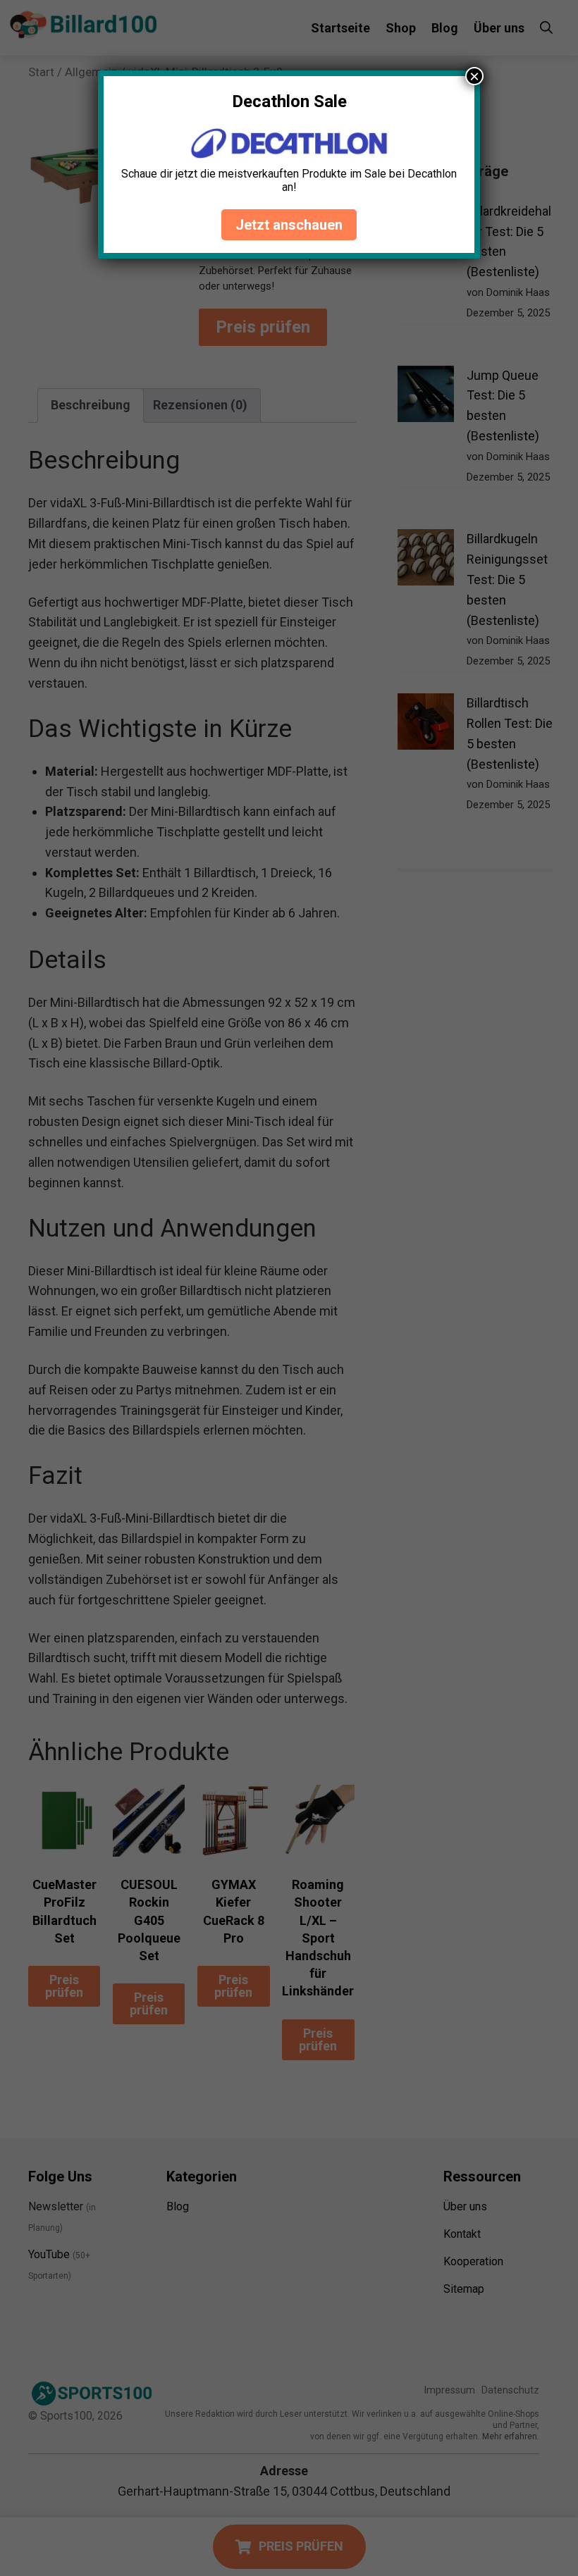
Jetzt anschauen (289, 225)
